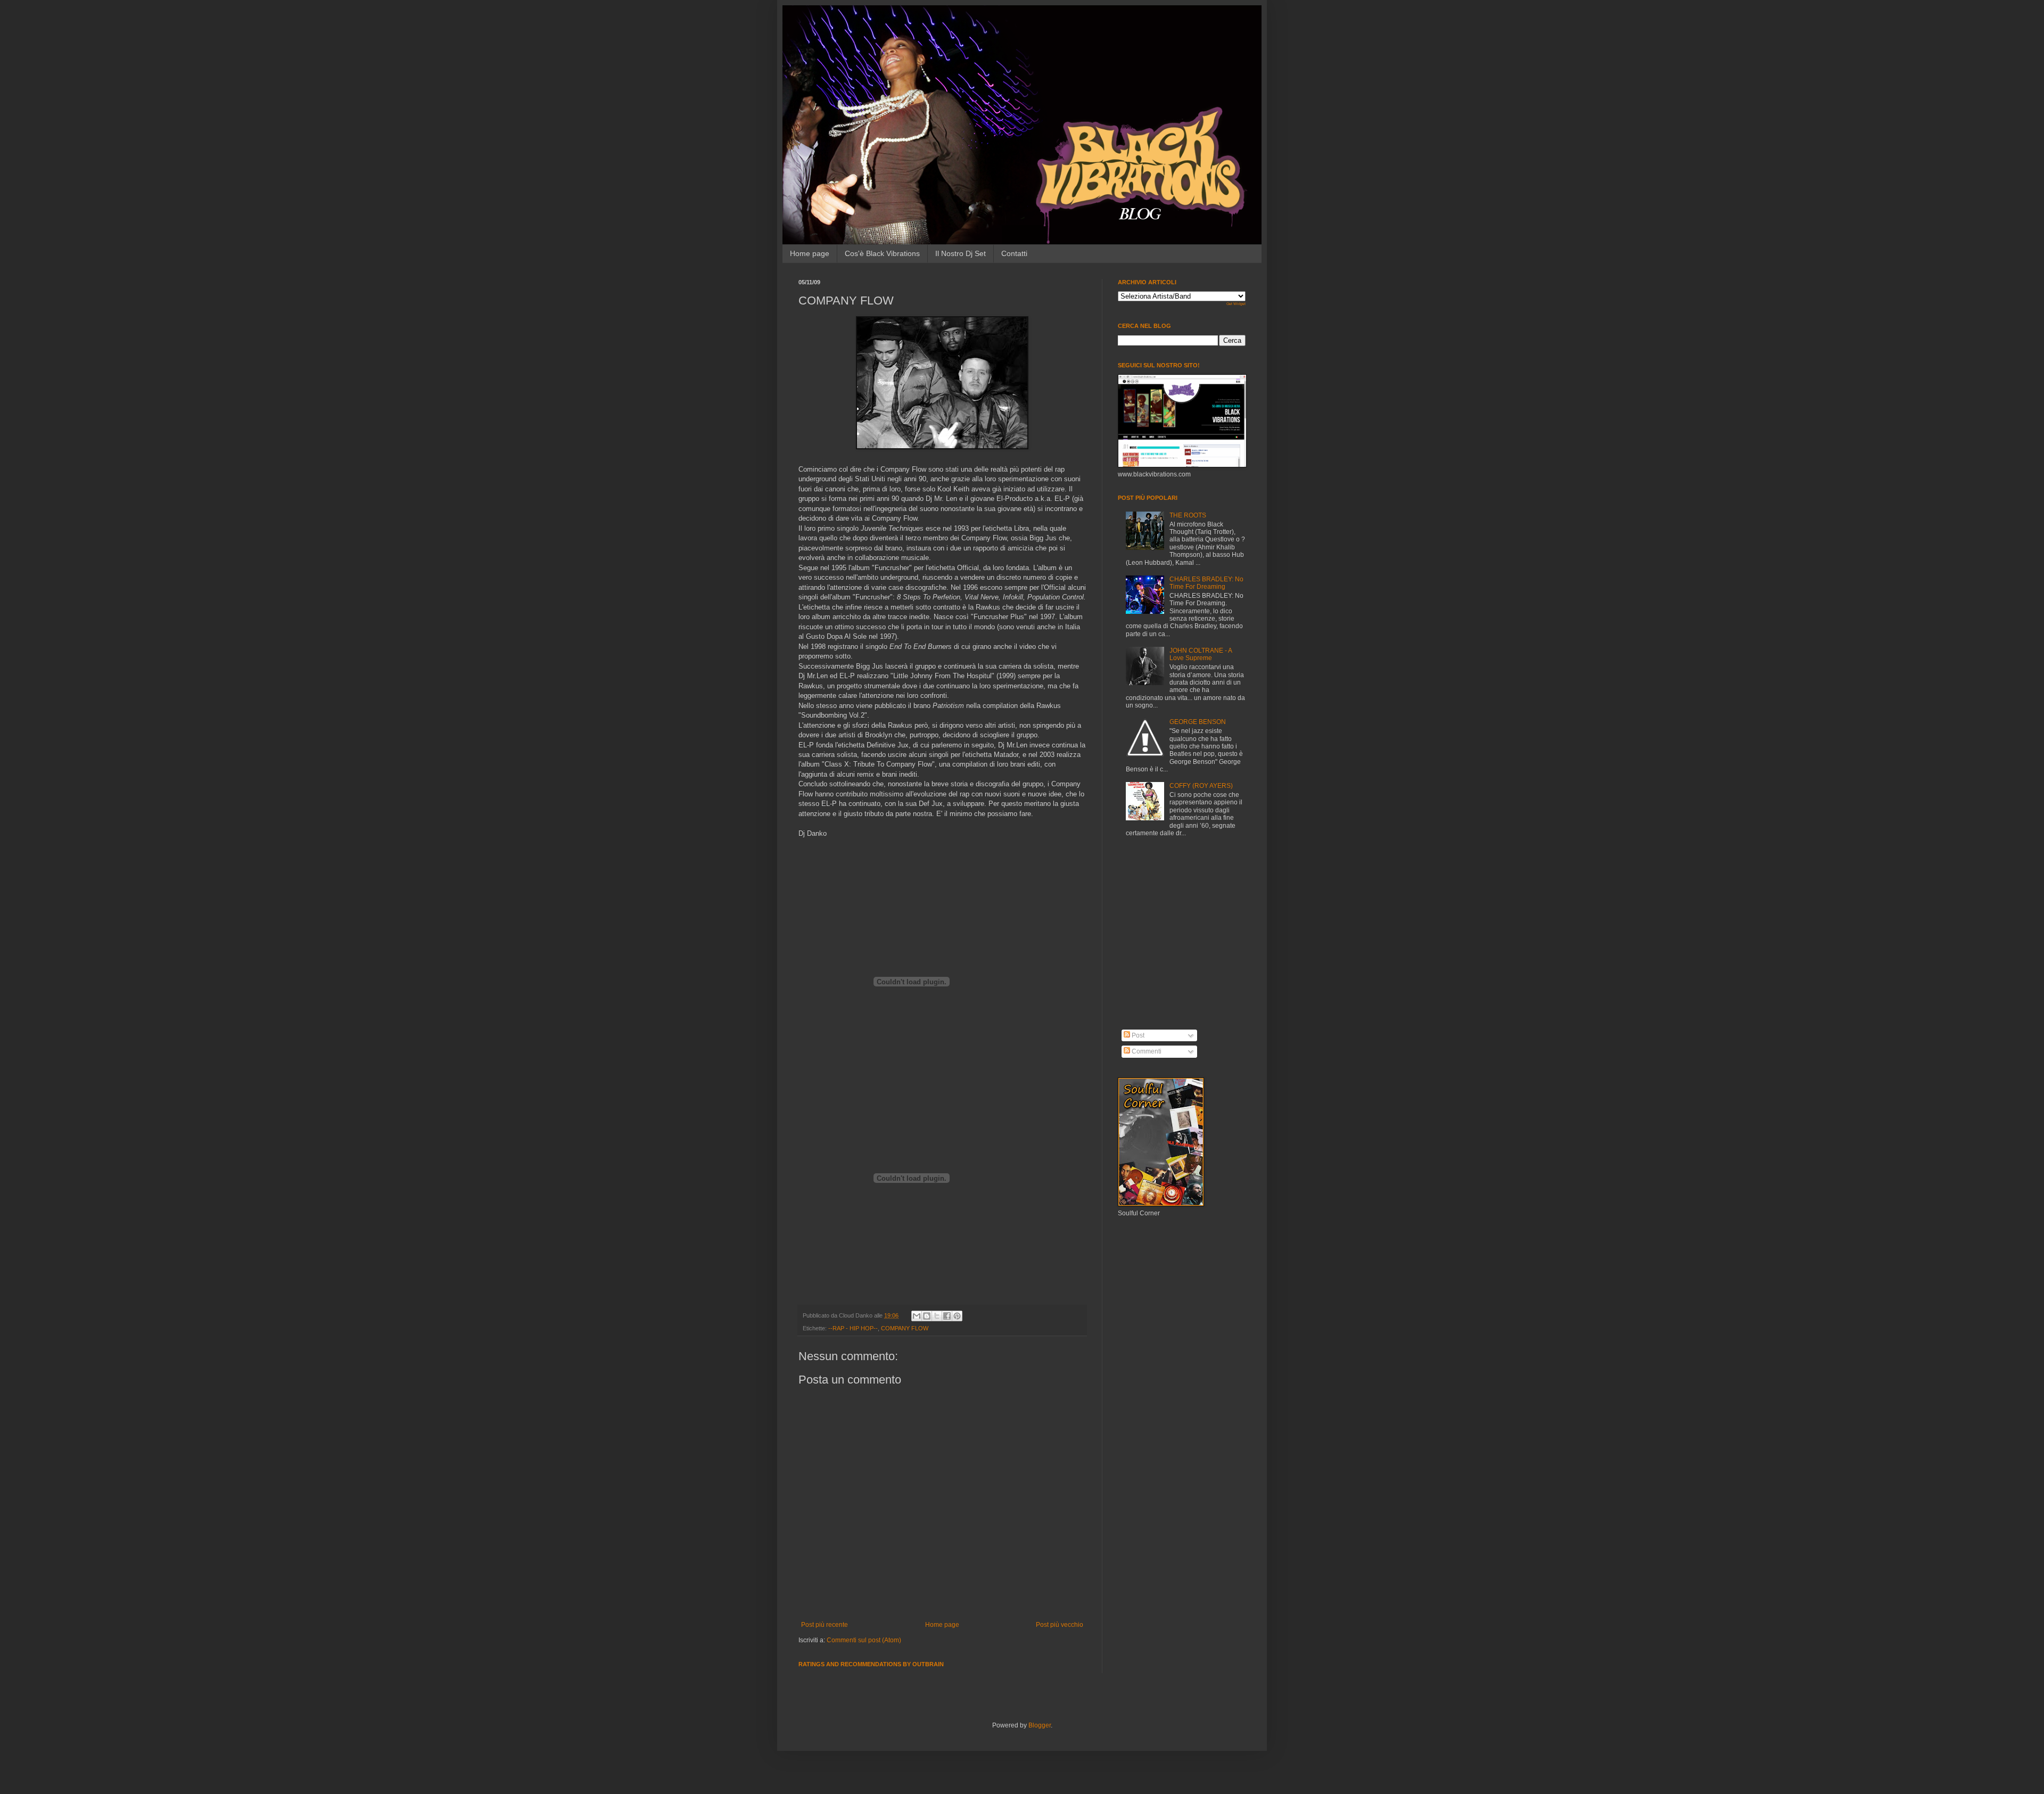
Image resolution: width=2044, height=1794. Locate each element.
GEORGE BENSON (1198, 722)
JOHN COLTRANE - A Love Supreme (1201, 654)
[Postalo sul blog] (927, 1316)
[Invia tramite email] (917, 1316)
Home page (810, 253)
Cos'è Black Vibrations (882, 253)
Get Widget (1236, 304)
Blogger (1040, 1725)
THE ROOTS (1188, 515)
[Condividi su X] (937, 1316)
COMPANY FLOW (905, 1328)
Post (1137, 1035)
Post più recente (825, 1625)
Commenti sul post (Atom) (864, 1640)
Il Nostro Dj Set (961, 253)
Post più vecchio (1060, 1625)
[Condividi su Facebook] (947, 1316)
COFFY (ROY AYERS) (1201, 786)
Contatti (1014, 253)
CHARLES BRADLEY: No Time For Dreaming (1206, 583)
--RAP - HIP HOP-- (853, 1328)
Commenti (1146, 1051)
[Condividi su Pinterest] (957, 1316)
